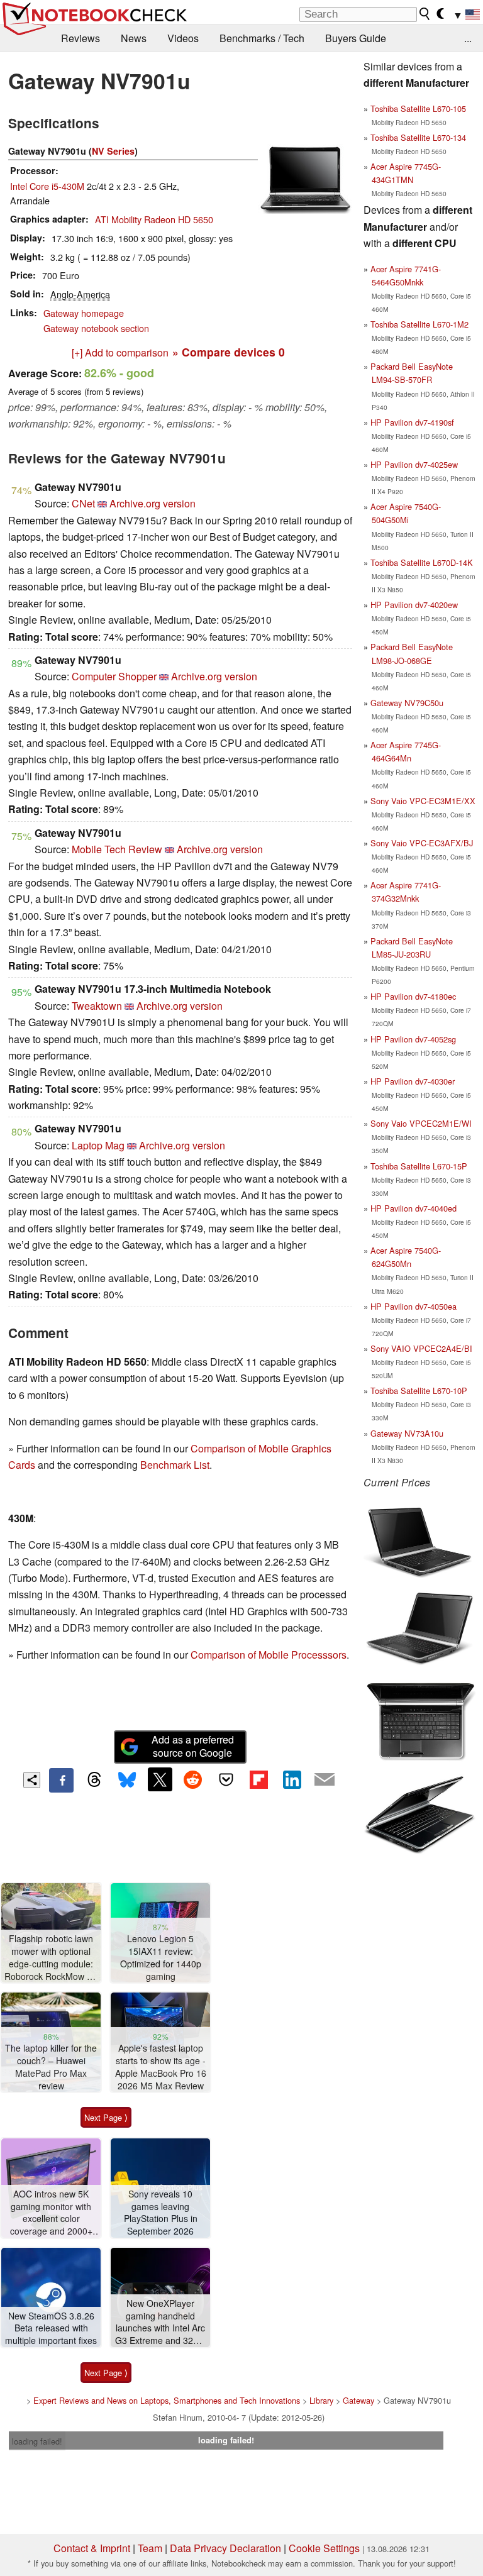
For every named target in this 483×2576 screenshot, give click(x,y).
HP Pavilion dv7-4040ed (414, 1208)
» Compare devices (229, 352)
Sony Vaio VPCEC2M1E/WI (421, 1123)
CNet (83, 503)
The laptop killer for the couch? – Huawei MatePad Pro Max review (51, 2067)
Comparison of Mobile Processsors (269, 1655)
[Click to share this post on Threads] (94, 1780)
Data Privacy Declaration (225, 2548)
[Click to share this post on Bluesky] (127, 1780)
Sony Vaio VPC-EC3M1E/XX (423, 801)
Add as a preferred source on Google (193, 1746)
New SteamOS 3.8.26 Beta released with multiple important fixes (51, 2328)
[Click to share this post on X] (160, 1779)
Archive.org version (153, 503)
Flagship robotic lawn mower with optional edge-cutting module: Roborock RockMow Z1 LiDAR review (51, 1958)
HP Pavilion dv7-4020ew (414, 605)
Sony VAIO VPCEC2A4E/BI (421, 1348)
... (468, 38)
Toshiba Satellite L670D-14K (422, 562)
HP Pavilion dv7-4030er (413, 1081)
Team (150, 2548)
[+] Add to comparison (120, 352)
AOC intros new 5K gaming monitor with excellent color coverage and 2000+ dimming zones (51, 2213)
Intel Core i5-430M (47, 186)
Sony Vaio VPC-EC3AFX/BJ (422, 843)
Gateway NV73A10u (407, 1433)
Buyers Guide (356, 38)
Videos (183, 38)
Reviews (80, 38)
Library (321, 2400)
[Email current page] (325, 1780)
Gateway (358, 2400)
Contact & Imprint (92, 2548)
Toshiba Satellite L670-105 (418, 108)
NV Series (113, 151)
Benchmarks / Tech (262, 38)
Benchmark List (175, 1465)
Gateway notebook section (96, 328)
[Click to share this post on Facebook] (61, 1780)
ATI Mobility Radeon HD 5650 (154, 219)
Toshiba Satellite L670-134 (418, 137)
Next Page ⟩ (106, 2117)
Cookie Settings (324, 2548)
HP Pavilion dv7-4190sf (412, 422)
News (134, 38)
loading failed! (37, 2441)
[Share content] (32, 1780)
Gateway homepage (84, 313)
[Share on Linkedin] (292, 1779)
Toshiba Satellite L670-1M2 (419, 324)
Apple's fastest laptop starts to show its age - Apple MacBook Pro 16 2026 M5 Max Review (161, 2067)
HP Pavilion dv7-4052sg (413, 1039)
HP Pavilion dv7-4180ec (413, 996)
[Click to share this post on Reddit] (193, 1779)
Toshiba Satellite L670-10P (419, 1390)
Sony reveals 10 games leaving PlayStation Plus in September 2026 (161, 2213)
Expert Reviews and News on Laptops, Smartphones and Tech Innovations (167, 2400)
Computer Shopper (114, 676)
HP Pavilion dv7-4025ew (414, 464)
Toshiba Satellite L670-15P (419, 1166)
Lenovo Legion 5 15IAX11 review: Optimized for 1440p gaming (161, 1957)
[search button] (425, 14)
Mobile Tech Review (117, 849)
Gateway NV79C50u (407, 703)
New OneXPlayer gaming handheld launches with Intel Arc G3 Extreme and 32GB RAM (160, 2322)
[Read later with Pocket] (226, 1779)
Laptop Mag (98, 1145)
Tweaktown (97, 1006)
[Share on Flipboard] (258, 1779)
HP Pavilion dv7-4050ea (414, 1306)
